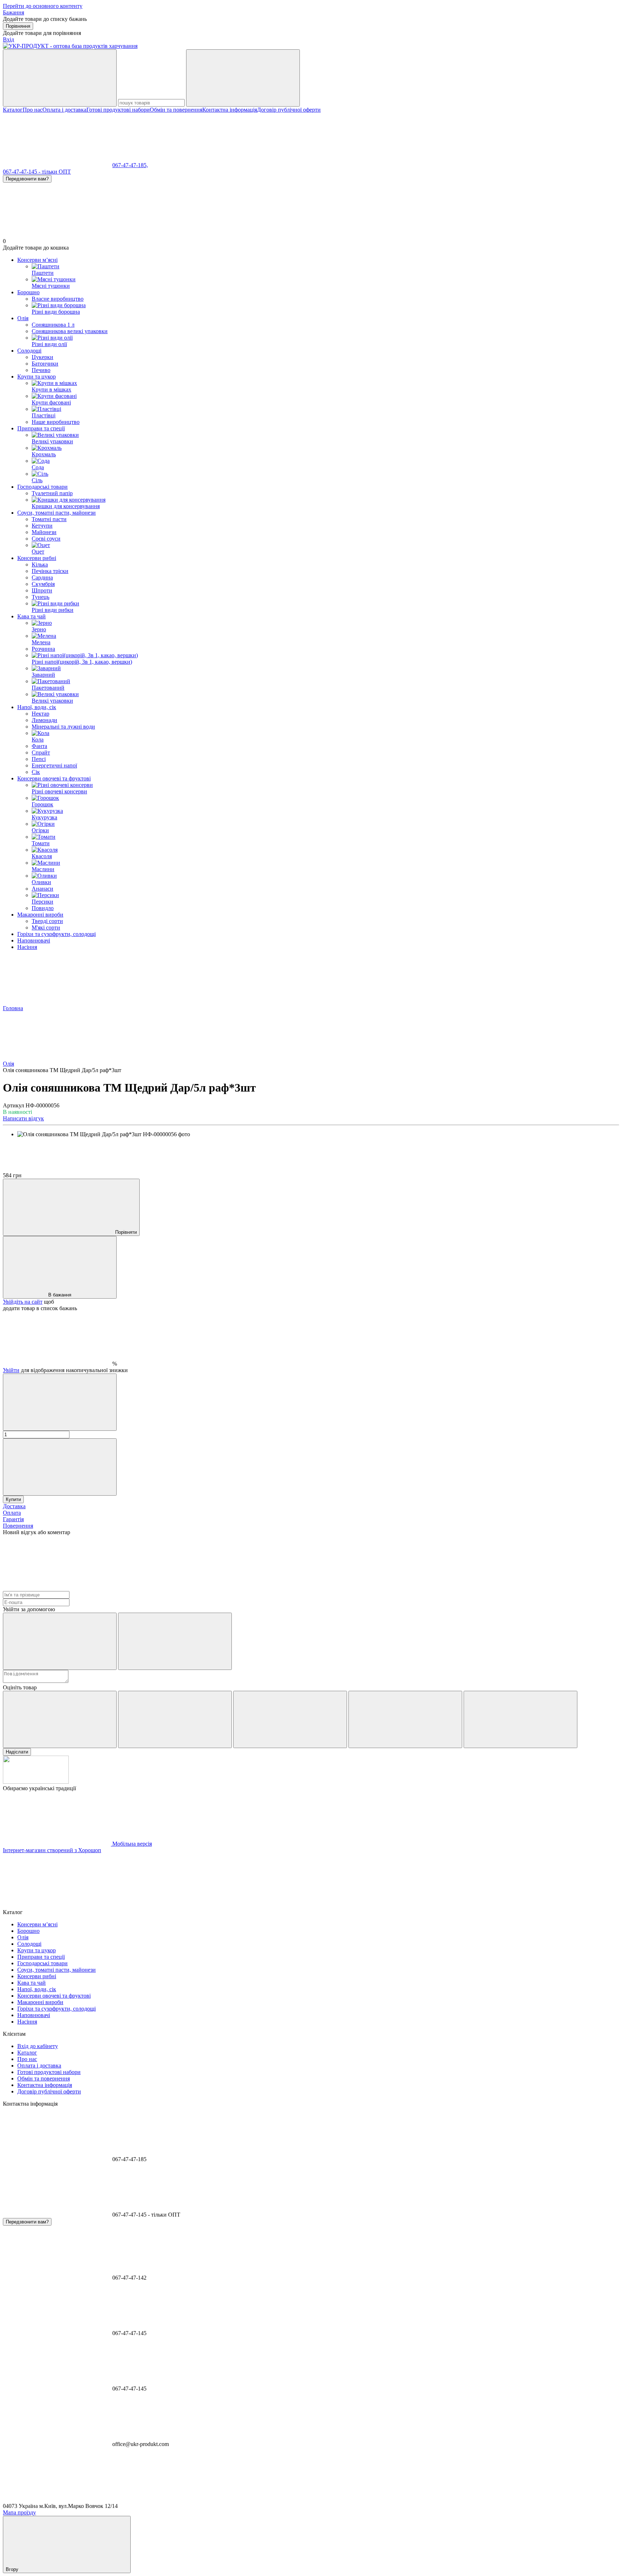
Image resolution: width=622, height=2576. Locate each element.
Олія (23, 318)
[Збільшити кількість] (60, 1467)
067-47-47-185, (130, 165)
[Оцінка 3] (290, 1719)
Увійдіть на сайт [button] (23, 1302)
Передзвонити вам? (27, 179)
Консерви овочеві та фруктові (54, 778)
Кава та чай (31, 616)
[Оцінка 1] (60, 1719)
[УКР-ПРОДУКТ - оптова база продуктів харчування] (36, 1782)
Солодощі (29, 351)
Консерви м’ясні (37, 260)
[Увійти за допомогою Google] (175, 1641)
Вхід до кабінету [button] (38, 2046)
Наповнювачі (34, 940)
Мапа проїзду (19, 2512)
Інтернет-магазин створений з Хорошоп (52, 1850)
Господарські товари (42, 487)
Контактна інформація (230, 110)
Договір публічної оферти (289, 110)
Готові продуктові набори (118, 110)
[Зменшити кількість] (60, 1402)
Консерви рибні (37, 558)
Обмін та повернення (176, 110)
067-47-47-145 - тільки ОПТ (37, 172)
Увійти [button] (11, 1370)
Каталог (13, 110)
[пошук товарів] (60, 78)
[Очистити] (243, 78)
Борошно (28, 292)
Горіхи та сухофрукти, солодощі (57, 934)
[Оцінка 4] (405, 1719)
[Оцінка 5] (520, 1719)
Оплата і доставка (64, 110)
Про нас (33, 110)
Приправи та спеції (41, 428)
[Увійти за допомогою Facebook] (60, 1641)
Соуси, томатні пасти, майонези (57, 513)
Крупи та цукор (37, 377)
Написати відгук (23, 1118)
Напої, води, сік (37, 707)
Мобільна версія (131, 1844)
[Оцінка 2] (175, 1719)
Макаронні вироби (40, 915)
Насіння (27, 947)
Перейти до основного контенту (43, 6)
